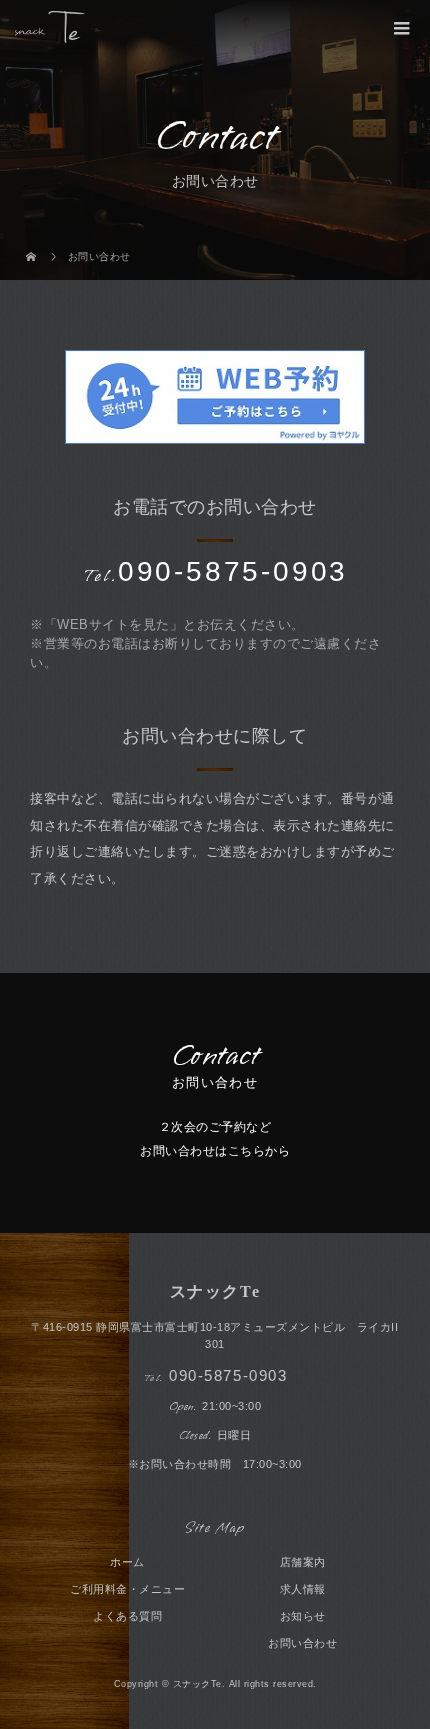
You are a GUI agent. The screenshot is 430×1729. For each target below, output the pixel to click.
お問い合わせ (302, 1643)
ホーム (127, 1562)
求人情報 (303, 1589)
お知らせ (303, 1616)
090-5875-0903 (228, 1375)
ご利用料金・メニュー (127, 1589)
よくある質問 (127, 1616)
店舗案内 (303, 1562)
